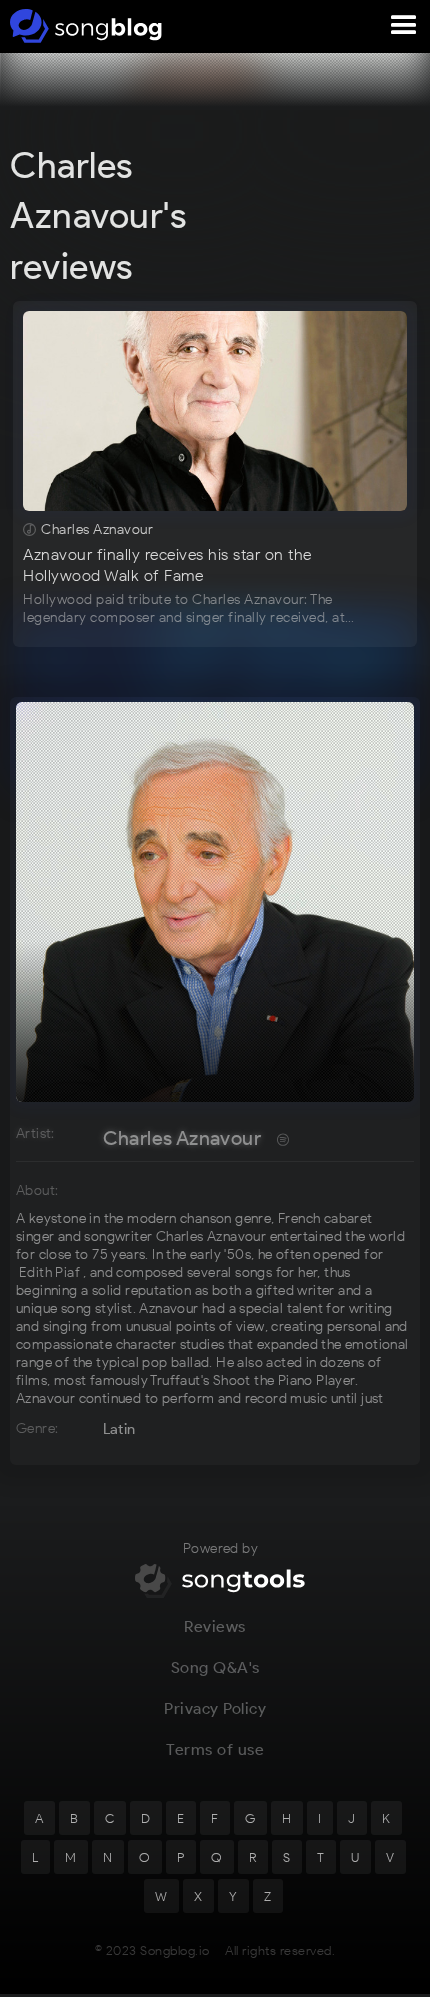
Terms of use (215, 1749)
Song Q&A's (215, 1667)
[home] (82, 26)
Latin (119, 1429)
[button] (404, 26)
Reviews (215, 1626)
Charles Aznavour (182, 1138)
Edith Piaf (49, 1272)
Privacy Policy (215, 1708)
